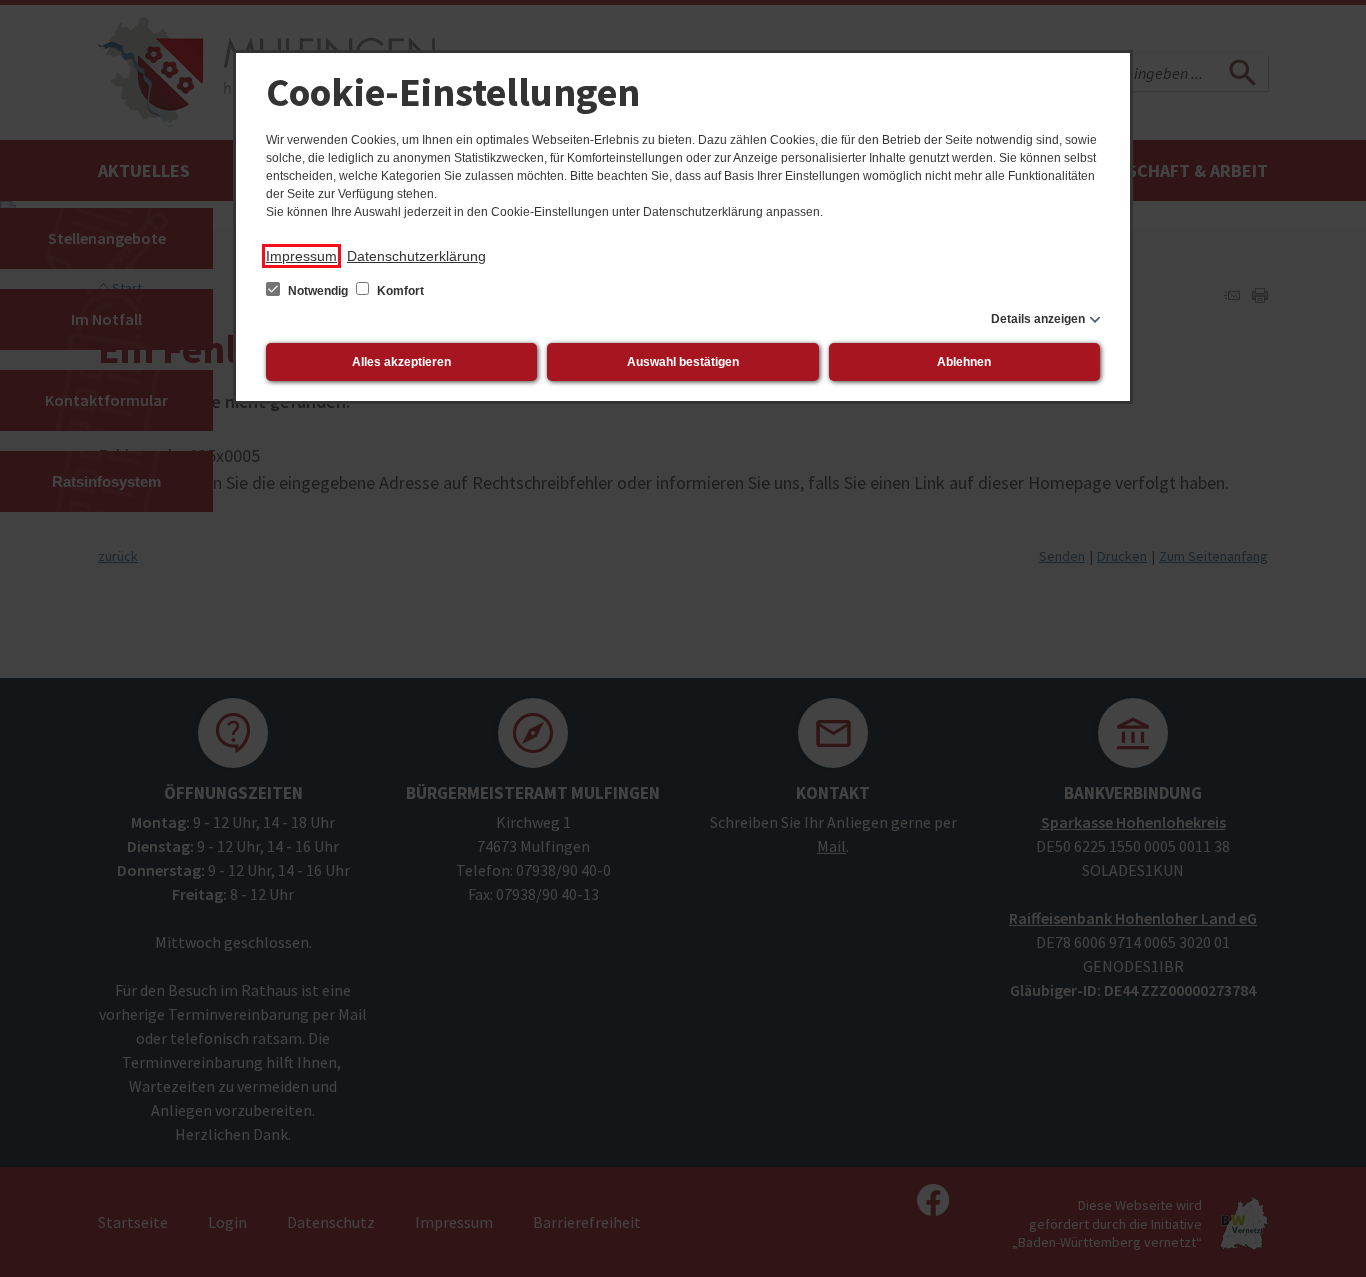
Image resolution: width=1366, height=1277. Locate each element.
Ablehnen (964, 362)
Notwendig (318, 291)
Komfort (399, 291)
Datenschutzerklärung (416, 256)
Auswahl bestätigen (683, 362)
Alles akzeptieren (401, 362)
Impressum (301, 256)
